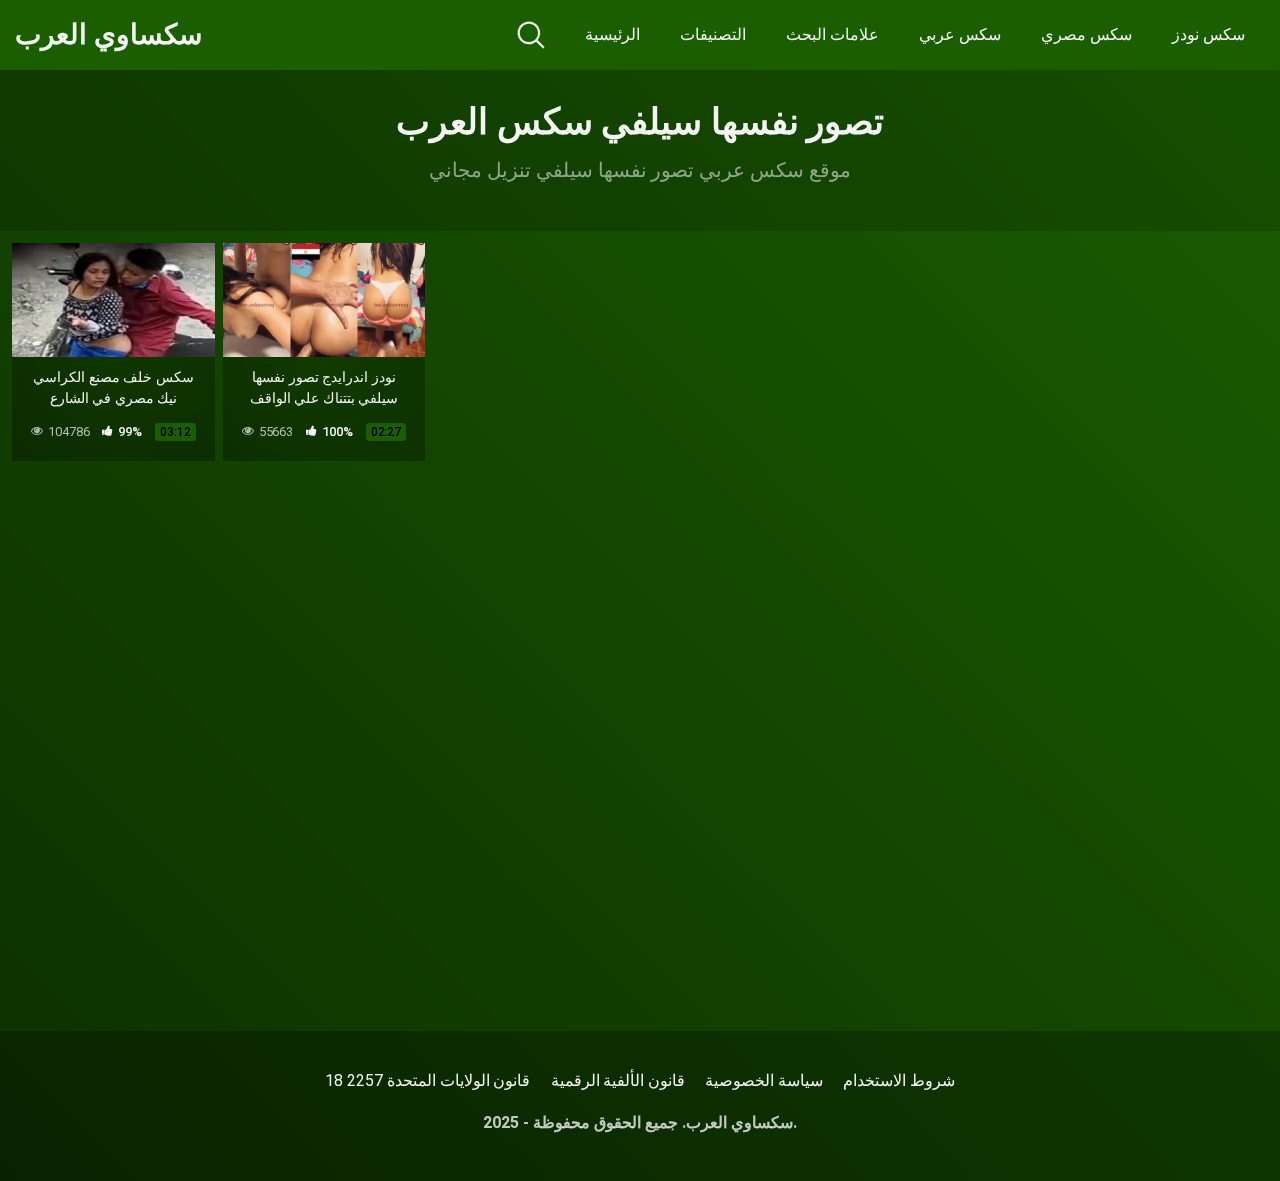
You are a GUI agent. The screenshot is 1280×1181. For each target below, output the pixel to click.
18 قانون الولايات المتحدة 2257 (428, 1080)
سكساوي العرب (108, 35)
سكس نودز (1208, 34)
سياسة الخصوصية (764, 1080)
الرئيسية (612, 34)
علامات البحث (832, 34)
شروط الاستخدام (899, 1080)
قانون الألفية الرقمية (618, 1080)
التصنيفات (713, 34)
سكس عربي (960, 34)
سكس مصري (1086, 34)
